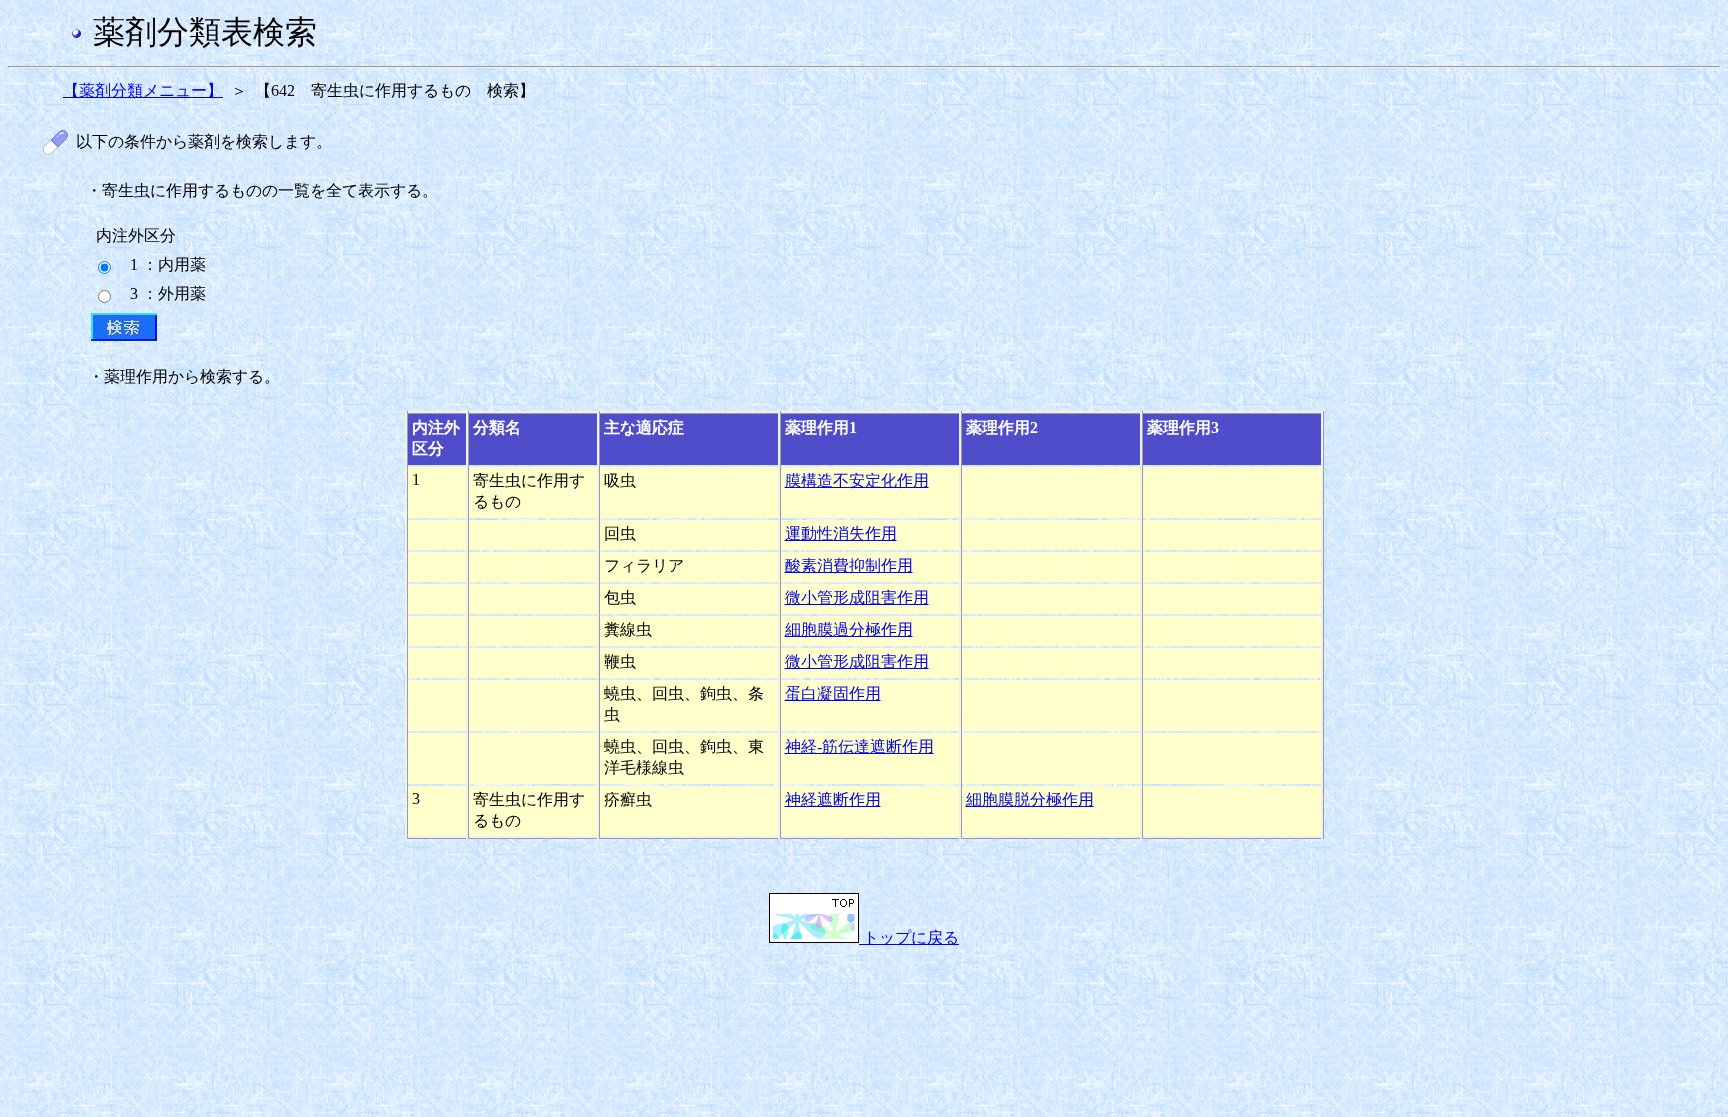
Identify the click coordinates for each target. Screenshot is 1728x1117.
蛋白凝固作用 (833, 693)
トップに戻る (909, 937)
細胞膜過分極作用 (849, 629)
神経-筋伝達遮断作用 (859, 746)
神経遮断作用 (833, 799)
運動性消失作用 (841, 533)
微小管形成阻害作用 (857, 597)
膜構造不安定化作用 (857, 480)
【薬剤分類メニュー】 (143, 90)
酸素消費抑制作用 (849, 565)
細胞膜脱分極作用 (1030, 799)
